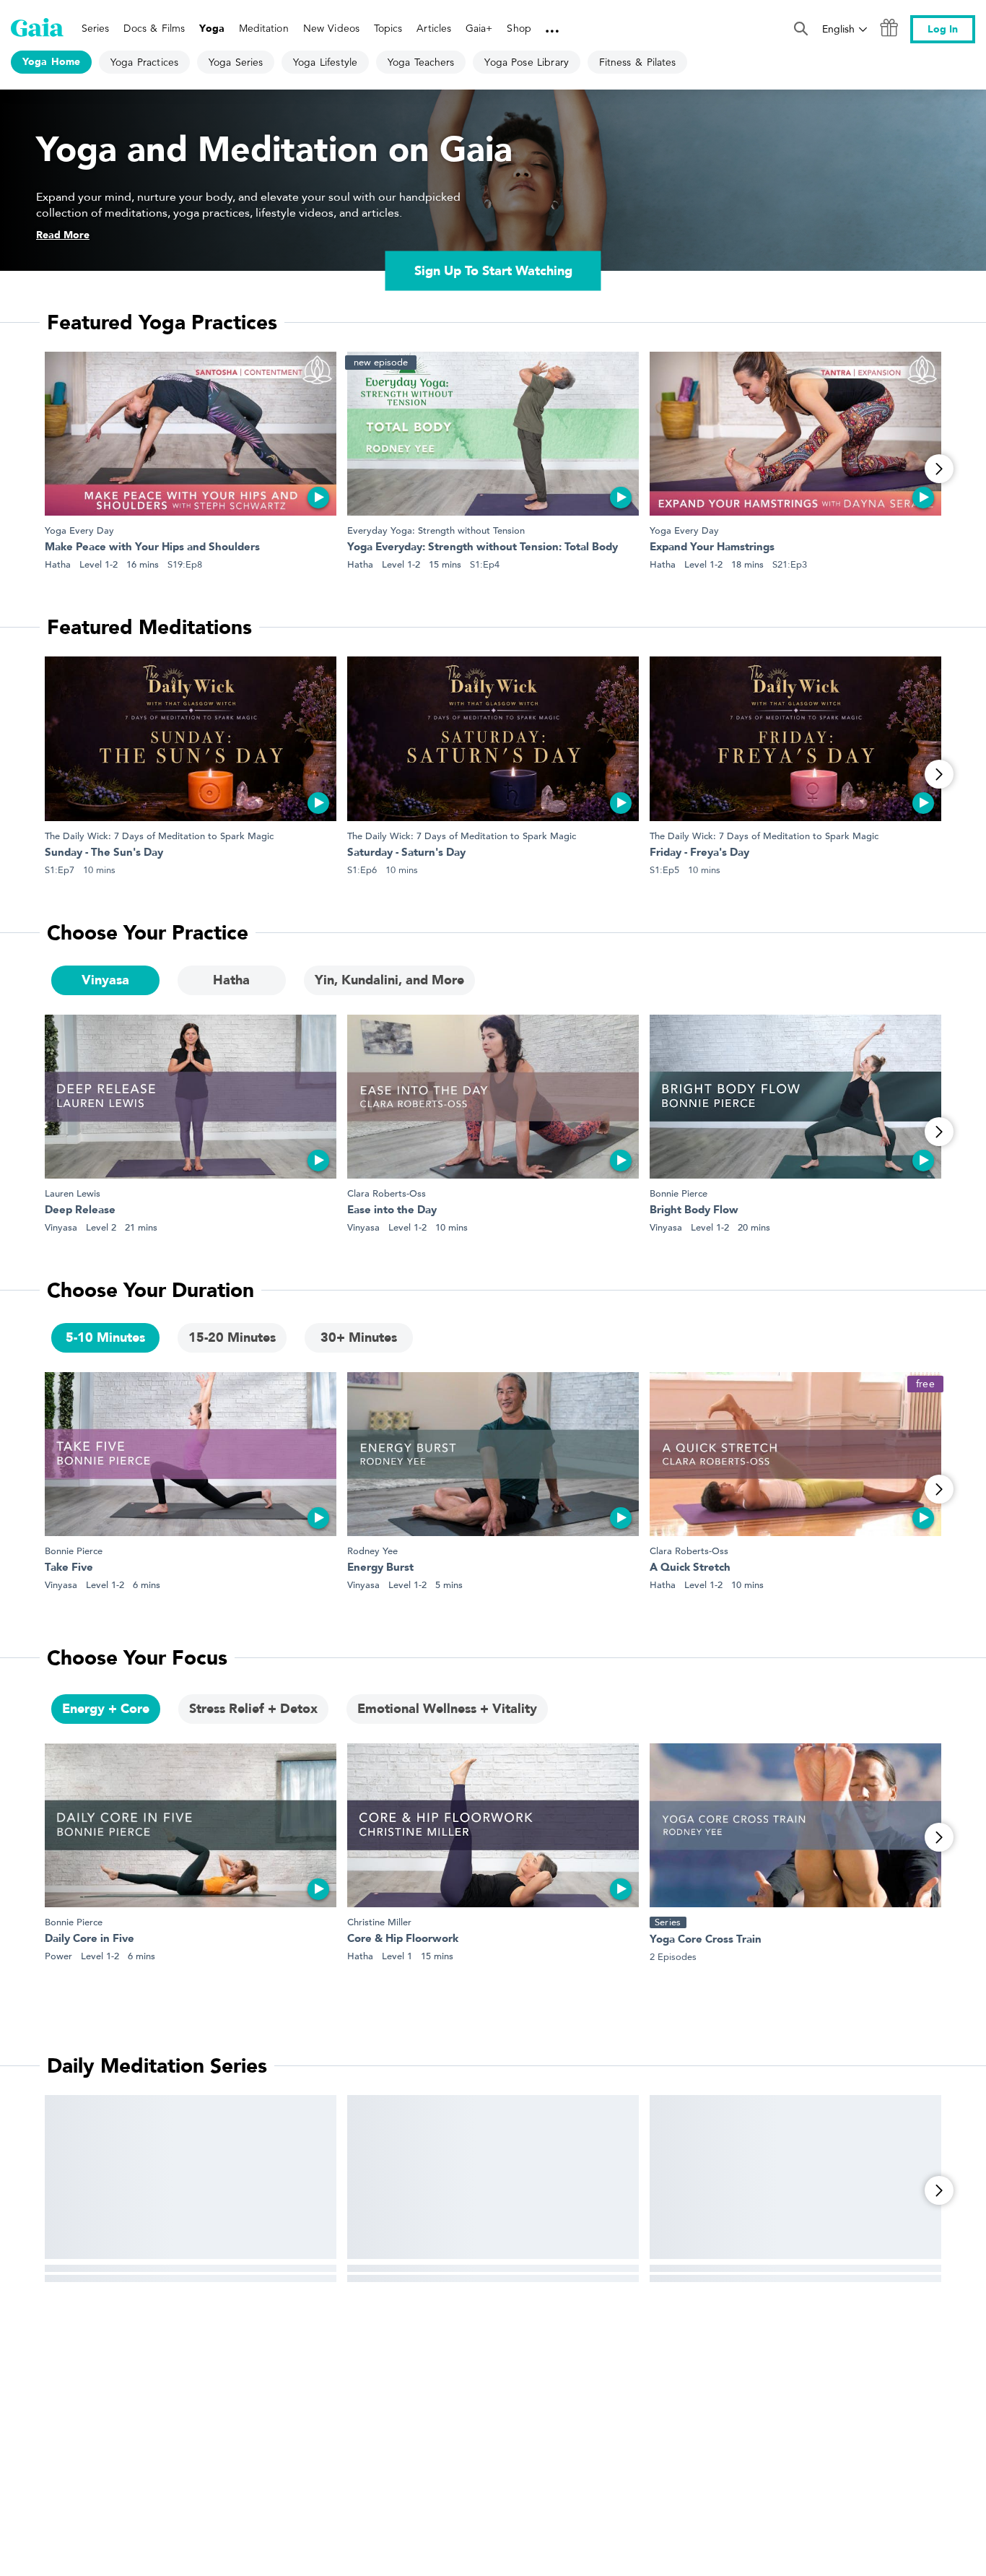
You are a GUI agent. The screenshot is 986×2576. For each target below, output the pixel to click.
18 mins (747, 564)
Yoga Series (236, 62)
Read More (63, 235)
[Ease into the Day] (493, 1097)
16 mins (143, 564)
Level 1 (397, 1956)
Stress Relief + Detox (253, 1709)
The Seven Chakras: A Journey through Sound (162, 2292)
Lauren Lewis (73, 1193)
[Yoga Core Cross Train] (795, 1825)
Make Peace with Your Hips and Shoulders (152, 548)
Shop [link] (519, 28)
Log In (943, 29)
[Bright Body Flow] (795, 1097)
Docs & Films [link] (154, 28)
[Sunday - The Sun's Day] (191, 738)
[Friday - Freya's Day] (795, 738)
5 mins (449, 1585)
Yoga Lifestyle (325, 62)
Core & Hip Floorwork (403, 1939)
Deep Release (80, 1211)
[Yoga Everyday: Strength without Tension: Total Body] (493, 434)
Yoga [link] (211, 29)
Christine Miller (379, 1922)
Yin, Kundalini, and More (389, 980)
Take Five (69, 1568)
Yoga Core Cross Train (706, 1940)
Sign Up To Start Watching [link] (493, 271)
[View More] (939, 469)
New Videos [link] (331, 28)
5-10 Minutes (105, 1338)
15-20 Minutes (232, 1338)
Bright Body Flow (694, 1211)
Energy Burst (380, 1568)
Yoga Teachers (421, 62)
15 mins (445, 564)
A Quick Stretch (690, 1568)
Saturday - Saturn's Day (406, 853)
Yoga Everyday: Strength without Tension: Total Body (483, 548)
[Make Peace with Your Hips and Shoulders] (191, 434)
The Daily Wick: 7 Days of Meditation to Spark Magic (159, 836)
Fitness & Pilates (637, 62)
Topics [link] (388, 28)
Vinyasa (105, 980)
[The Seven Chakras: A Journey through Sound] (191, 2177)
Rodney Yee (372, 1551)
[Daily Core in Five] (191, 1825)
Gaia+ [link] (479, 28)
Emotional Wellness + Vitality (447, 1709)
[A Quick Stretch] (795, 1454)
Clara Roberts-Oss (387, 1193)
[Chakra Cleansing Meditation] (795, 2177)
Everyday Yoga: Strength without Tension (436, 530)
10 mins (451, 1227)
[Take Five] (191, 1454)
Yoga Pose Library (526, 62)
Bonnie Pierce (679, 1193)
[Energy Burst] (493, 1454)
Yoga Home (51, 62)
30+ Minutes (359, 1338)
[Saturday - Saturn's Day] (493, 738)
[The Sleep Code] (493, 2177)
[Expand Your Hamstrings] (795, 434)
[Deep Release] (191, 1097)
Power (58, 1956)
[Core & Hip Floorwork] (493, 1825)
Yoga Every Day (79, 530)
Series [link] (95, 28)
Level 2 (101, 1227)
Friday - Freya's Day (699, 853)
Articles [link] (434, 28)
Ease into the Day (392, 1211)
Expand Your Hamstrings (712, 548)
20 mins (754, 1227)
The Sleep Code (388, 2292)
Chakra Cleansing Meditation (723, 2292)
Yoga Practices (144, 62)
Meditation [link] (264, 28)
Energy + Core (106, 1709)
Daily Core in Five (90, 1939)
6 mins (147, 1585)
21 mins (141, 1227)
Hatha (58, 564)
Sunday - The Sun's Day (104, 853)
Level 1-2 (99, 564)
